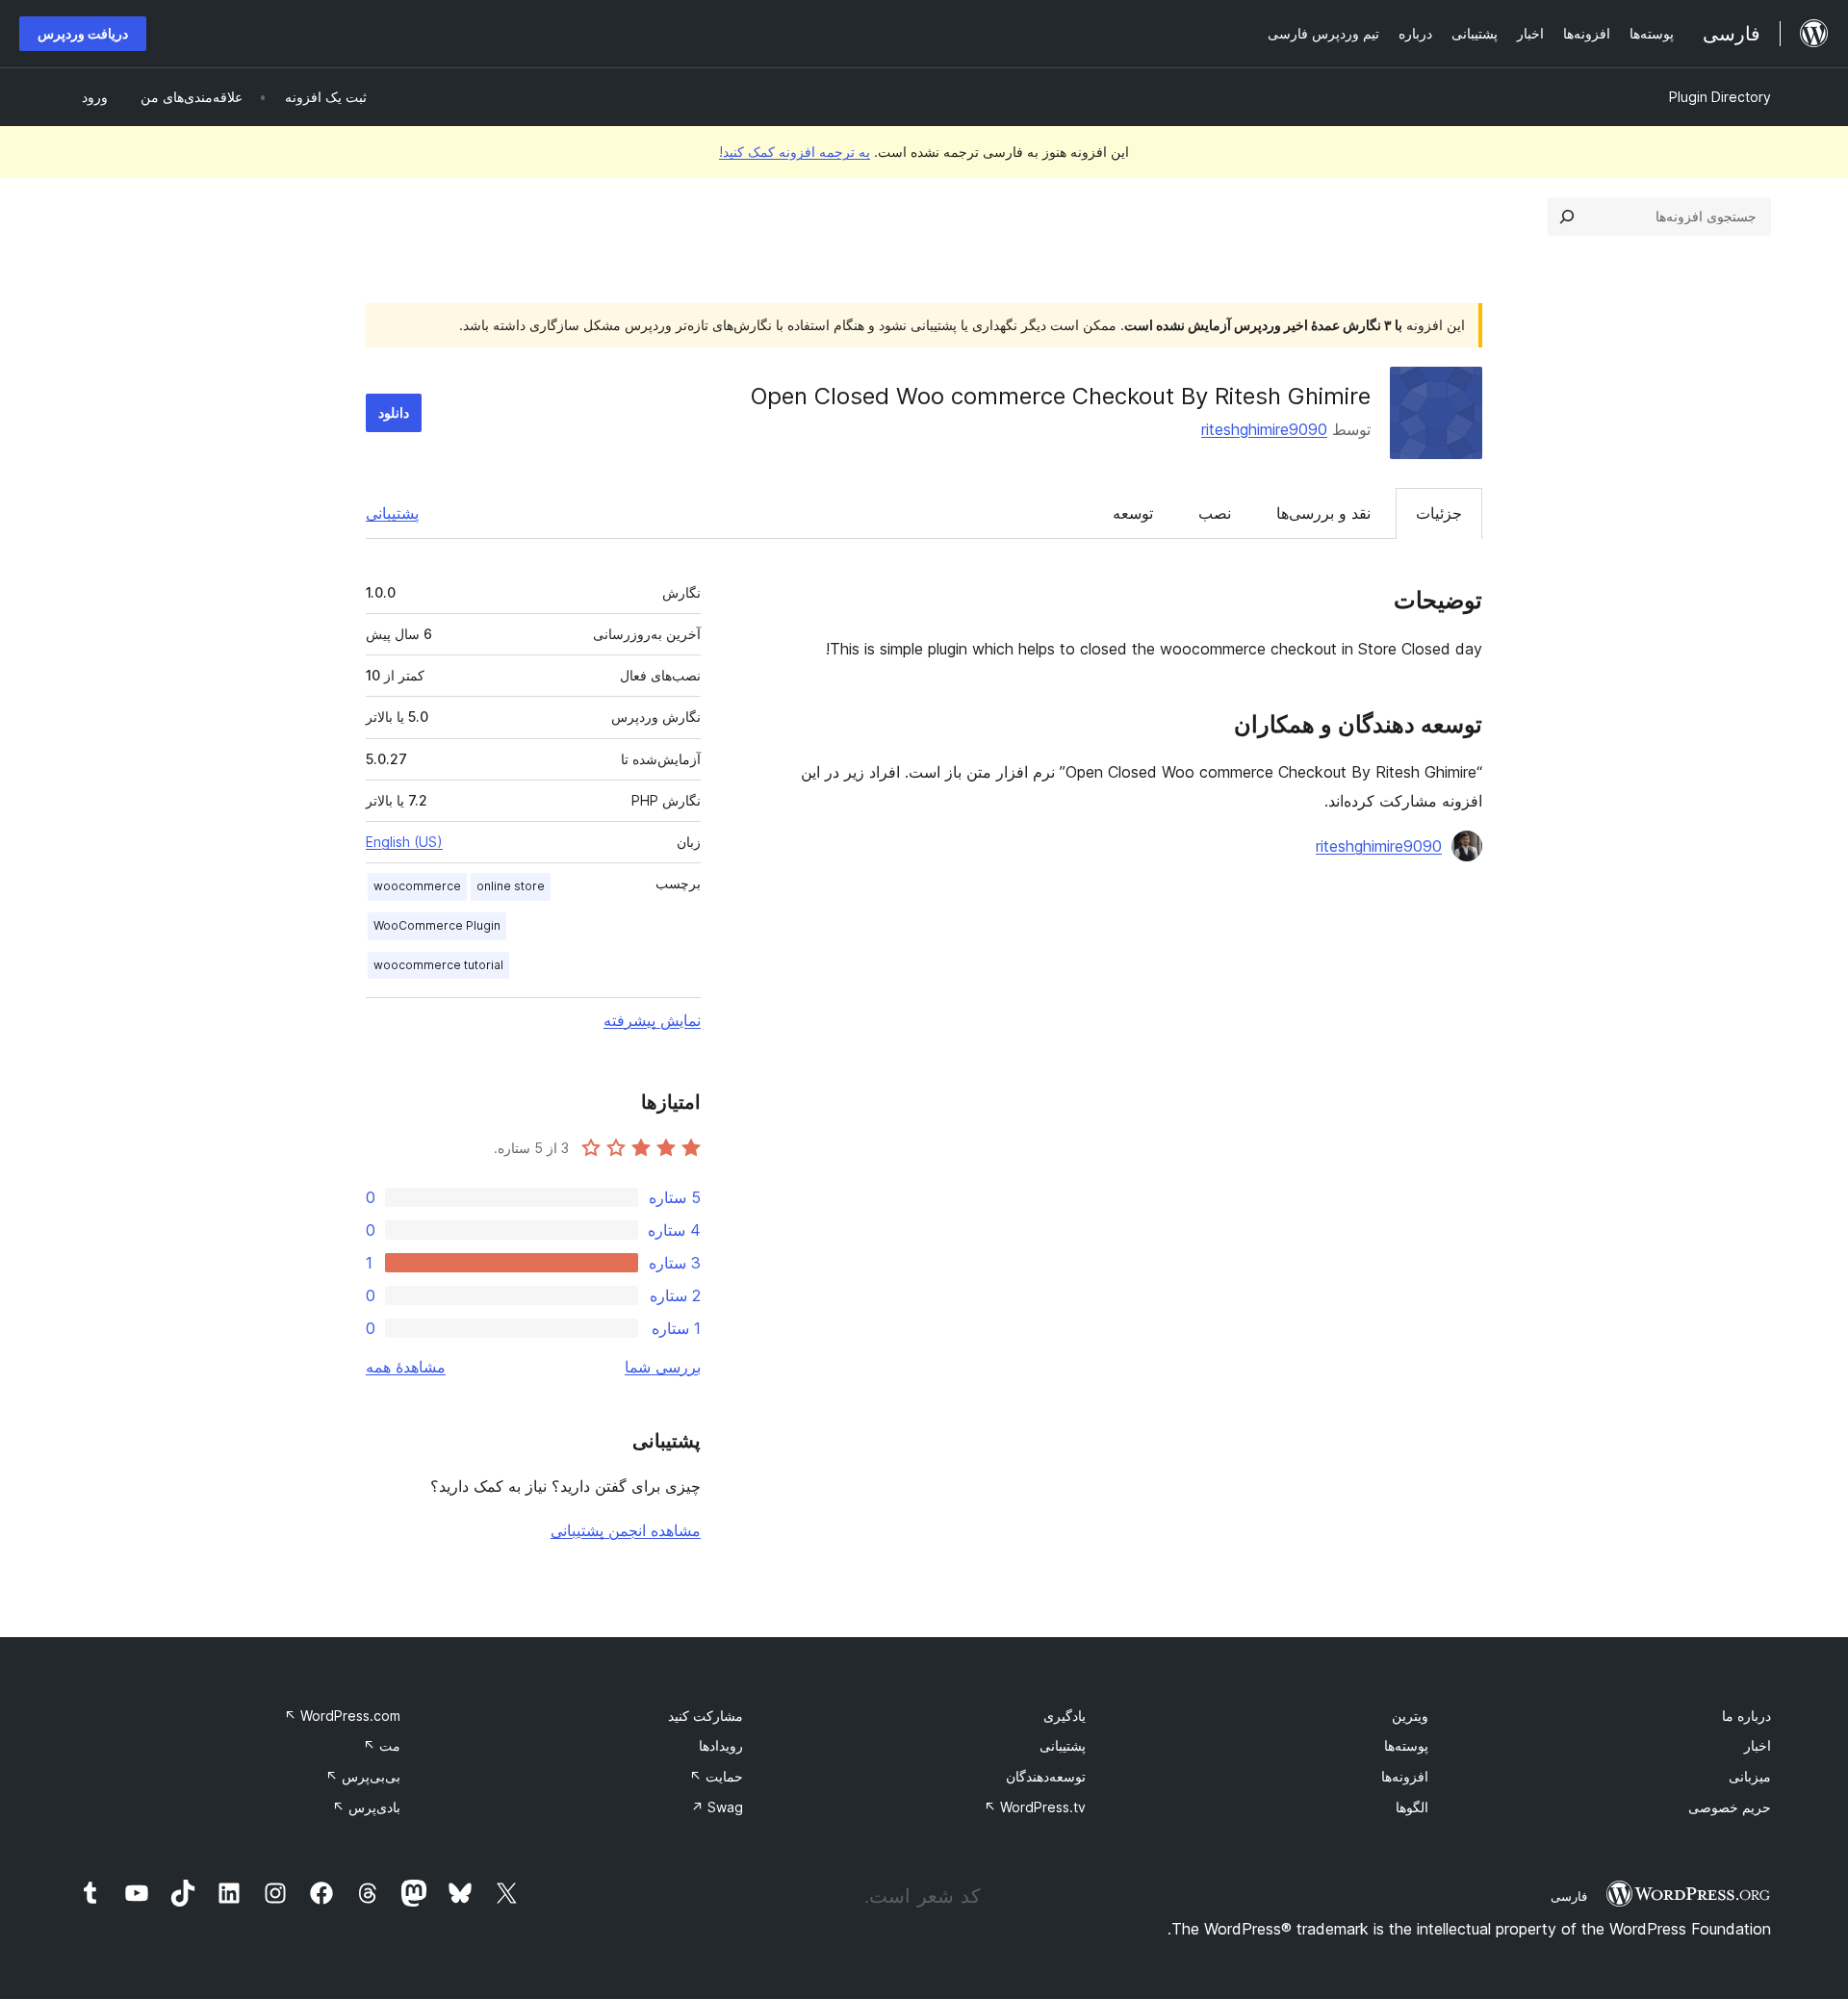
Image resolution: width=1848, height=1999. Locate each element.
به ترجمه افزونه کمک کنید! (795, 152)
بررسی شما (663, 1367)
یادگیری (1065, 1716)
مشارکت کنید (706, 1716)
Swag (717, 1807)
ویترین (1410, 1716)
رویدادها (721, 1745)
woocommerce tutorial (438, 965)
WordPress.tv (1035, 1807)
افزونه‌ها (1405, 1776)
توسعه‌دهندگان (1046, 1776)
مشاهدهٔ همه (406, 1367)
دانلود (394, 412)
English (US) (404, 842)
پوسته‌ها (1406, 1745)
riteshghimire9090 (1264, 429)
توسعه (1133, 513)
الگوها (1412, 1807)
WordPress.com (342, 1716)
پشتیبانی (392, 513)
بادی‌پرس (366, 1807)
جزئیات (1439, 513)
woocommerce (417, 886)
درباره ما (1746, 1716)
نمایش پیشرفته (652, 1020)
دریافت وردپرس (83, 33)
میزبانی (1750, 1776)
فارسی (1569, 1896)
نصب (1215, 513)
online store (511, 886)
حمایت (716, 1776)
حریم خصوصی (1730, 1807)
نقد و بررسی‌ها (1323, 513)
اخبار (1758, 1745)
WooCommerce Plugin (437, 925)
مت (382, 1745)
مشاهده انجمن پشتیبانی (626, 1530)
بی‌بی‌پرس (363, 1776)
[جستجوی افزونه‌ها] (1567, 217)
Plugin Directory (1720, 97)
